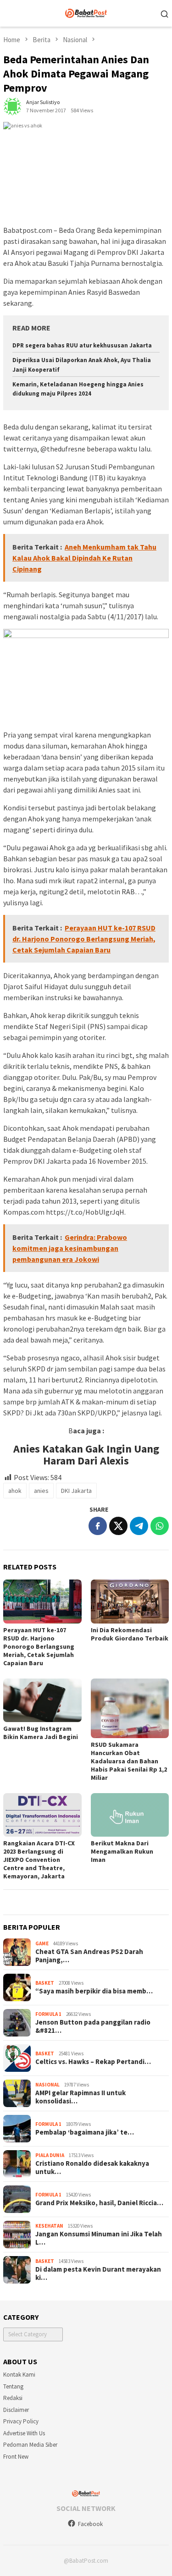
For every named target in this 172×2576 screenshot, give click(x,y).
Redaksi (13, 2398)
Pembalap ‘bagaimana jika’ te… (85, 2132)
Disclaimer (16, 2410)
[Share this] (98, 1526)
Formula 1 (48, 2014)
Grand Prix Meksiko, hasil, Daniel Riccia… (99, 2203)
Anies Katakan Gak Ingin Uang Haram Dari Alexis (86, 1455)
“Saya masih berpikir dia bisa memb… (94, 1991)
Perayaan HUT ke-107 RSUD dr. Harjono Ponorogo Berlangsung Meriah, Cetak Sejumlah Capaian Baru (39, 1646)
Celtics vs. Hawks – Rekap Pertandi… (93, 2062)
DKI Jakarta (76, 1491)
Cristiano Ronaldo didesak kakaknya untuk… (92, 2168)
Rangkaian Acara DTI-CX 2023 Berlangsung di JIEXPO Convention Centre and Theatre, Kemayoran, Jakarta (39, 1860)
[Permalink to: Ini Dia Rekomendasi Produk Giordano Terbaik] (130, 1601)
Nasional (47, 2085)
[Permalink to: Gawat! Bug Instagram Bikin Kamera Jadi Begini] (42, 1700)
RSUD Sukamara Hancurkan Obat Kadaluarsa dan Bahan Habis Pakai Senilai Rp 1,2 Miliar (129, 1761)
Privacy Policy (21, 2421)
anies (41, 1491)
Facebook (90, 2524)
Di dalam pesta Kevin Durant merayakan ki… (98, 2273)
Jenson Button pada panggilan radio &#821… (93, 2026)
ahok (15, 1491)
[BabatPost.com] (86, 12)
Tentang (13, 2386)
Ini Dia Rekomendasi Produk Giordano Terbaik (130, 1634)
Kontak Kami (19, 2375)
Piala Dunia (50, 2155)
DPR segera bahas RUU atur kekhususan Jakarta (82, 345)
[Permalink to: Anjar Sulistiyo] (12, 106)
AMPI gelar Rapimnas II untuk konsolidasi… (80, 2097)
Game (42, 1943)
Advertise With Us (24, 2433)
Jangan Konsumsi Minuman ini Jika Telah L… (99, 2238)
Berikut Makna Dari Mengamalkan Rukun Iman (122, 1851)
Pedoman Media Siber (30, 2445)
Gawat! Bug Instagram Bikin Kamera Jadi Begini (41, 1733)
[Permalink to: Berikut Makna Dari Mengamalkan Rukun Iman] (130, 1815)
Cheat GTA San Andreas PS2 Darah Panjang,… (89, 1956)
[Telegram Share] (139, 1526)
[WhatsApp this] (160, 1526)
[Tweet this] (118, 1526)
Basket (45, 1983)
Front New (16, 2457)
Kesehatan (49, 2226)
